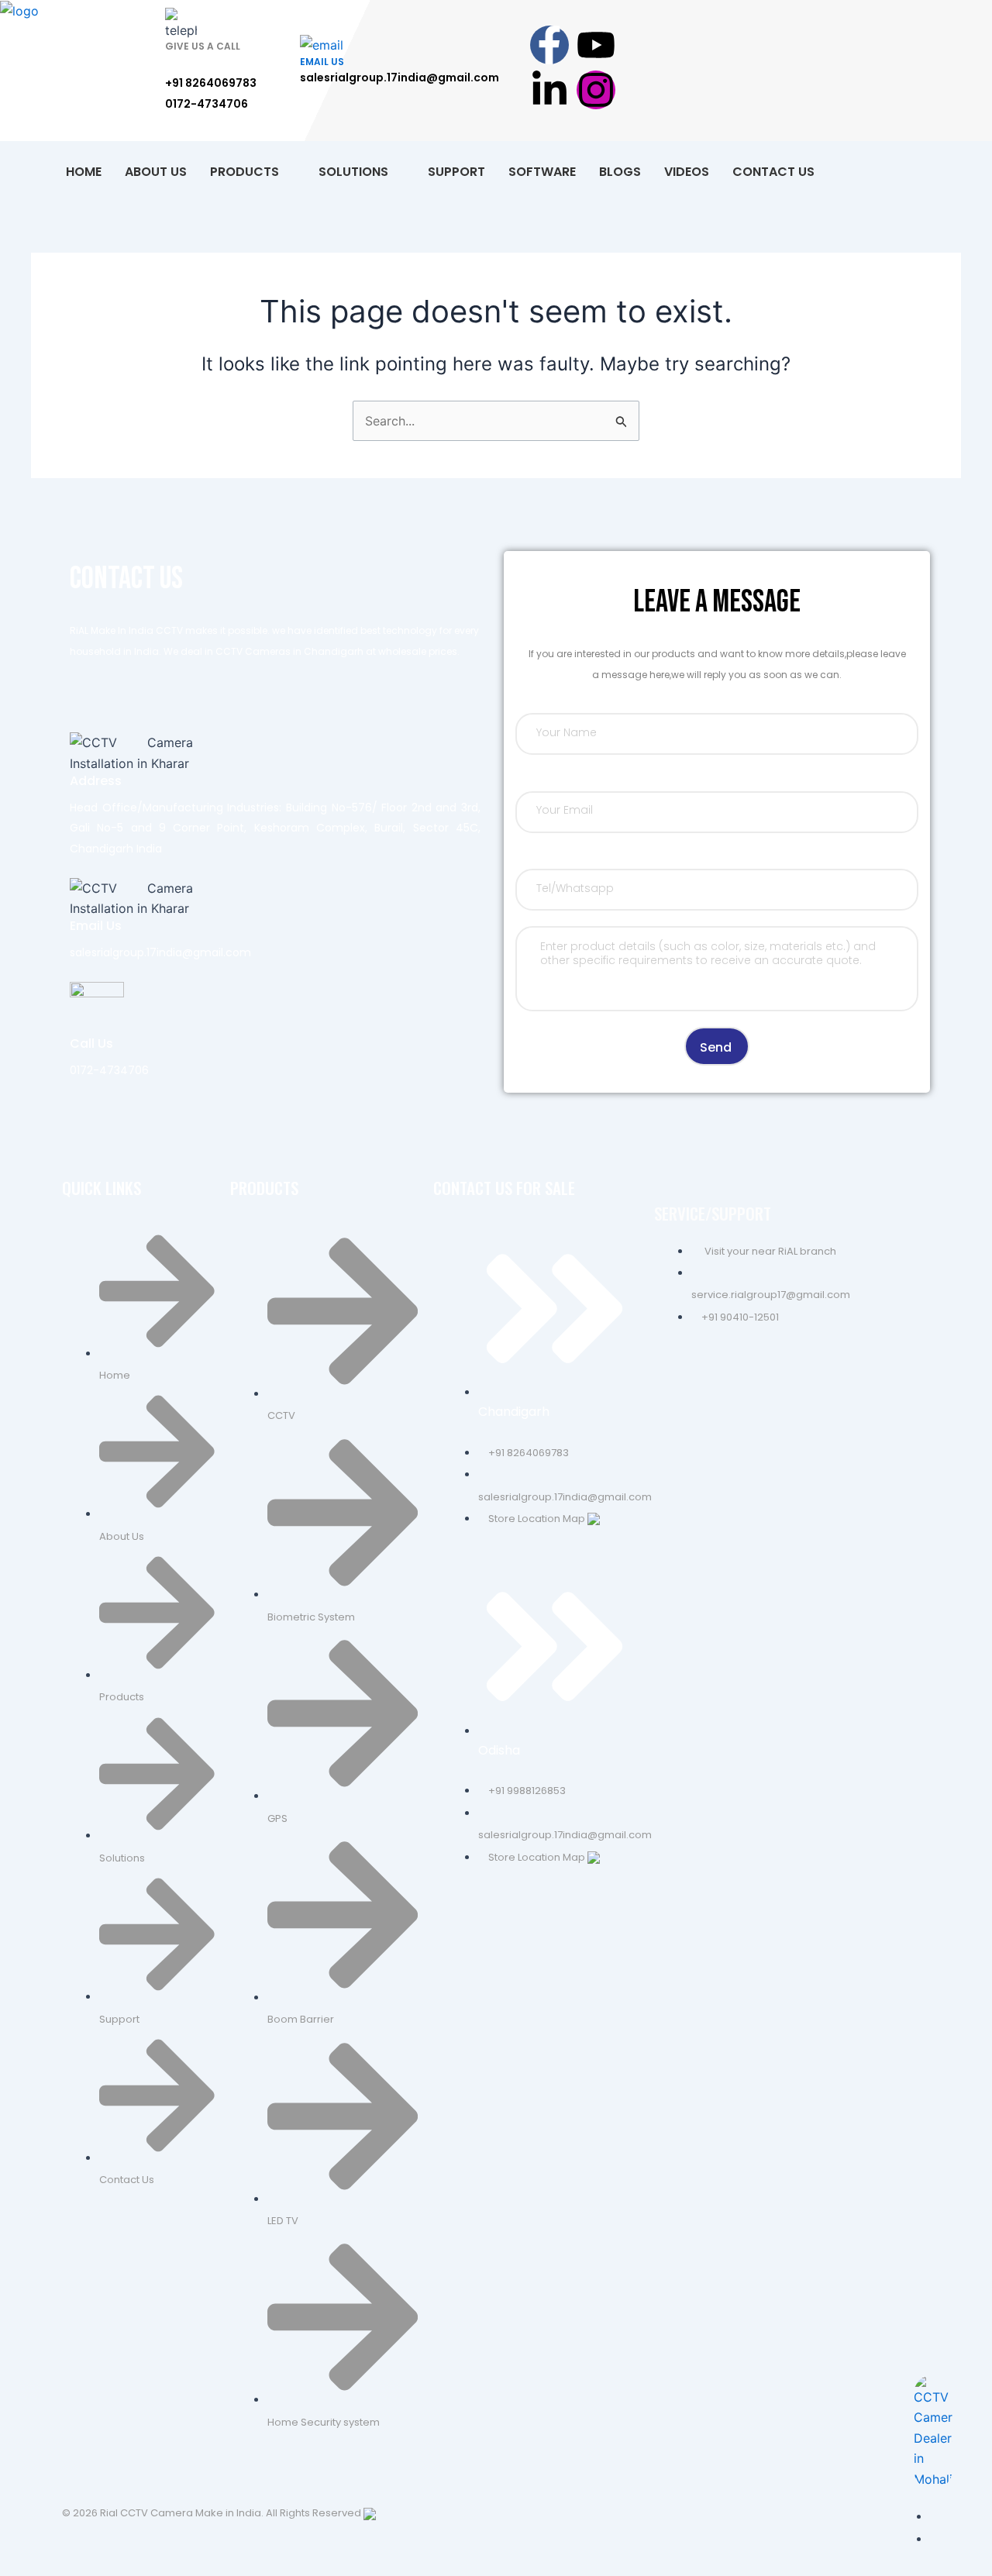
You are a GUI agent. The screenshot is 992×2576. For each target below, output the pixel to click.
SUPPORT (456, 172)
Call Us (91, 1043)
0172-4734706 (207, 104)
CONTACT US (773, 172)
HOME (84, 172)
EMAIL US (322, 62)
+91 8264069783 (211, 83)
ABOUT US (156, 172)
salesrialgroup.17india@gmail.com (400, 77)
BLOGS (620, 172)
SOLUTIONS (353, 172)
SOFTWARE (542, 172)
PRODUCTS (245, 172)
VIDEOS (687, 172)
